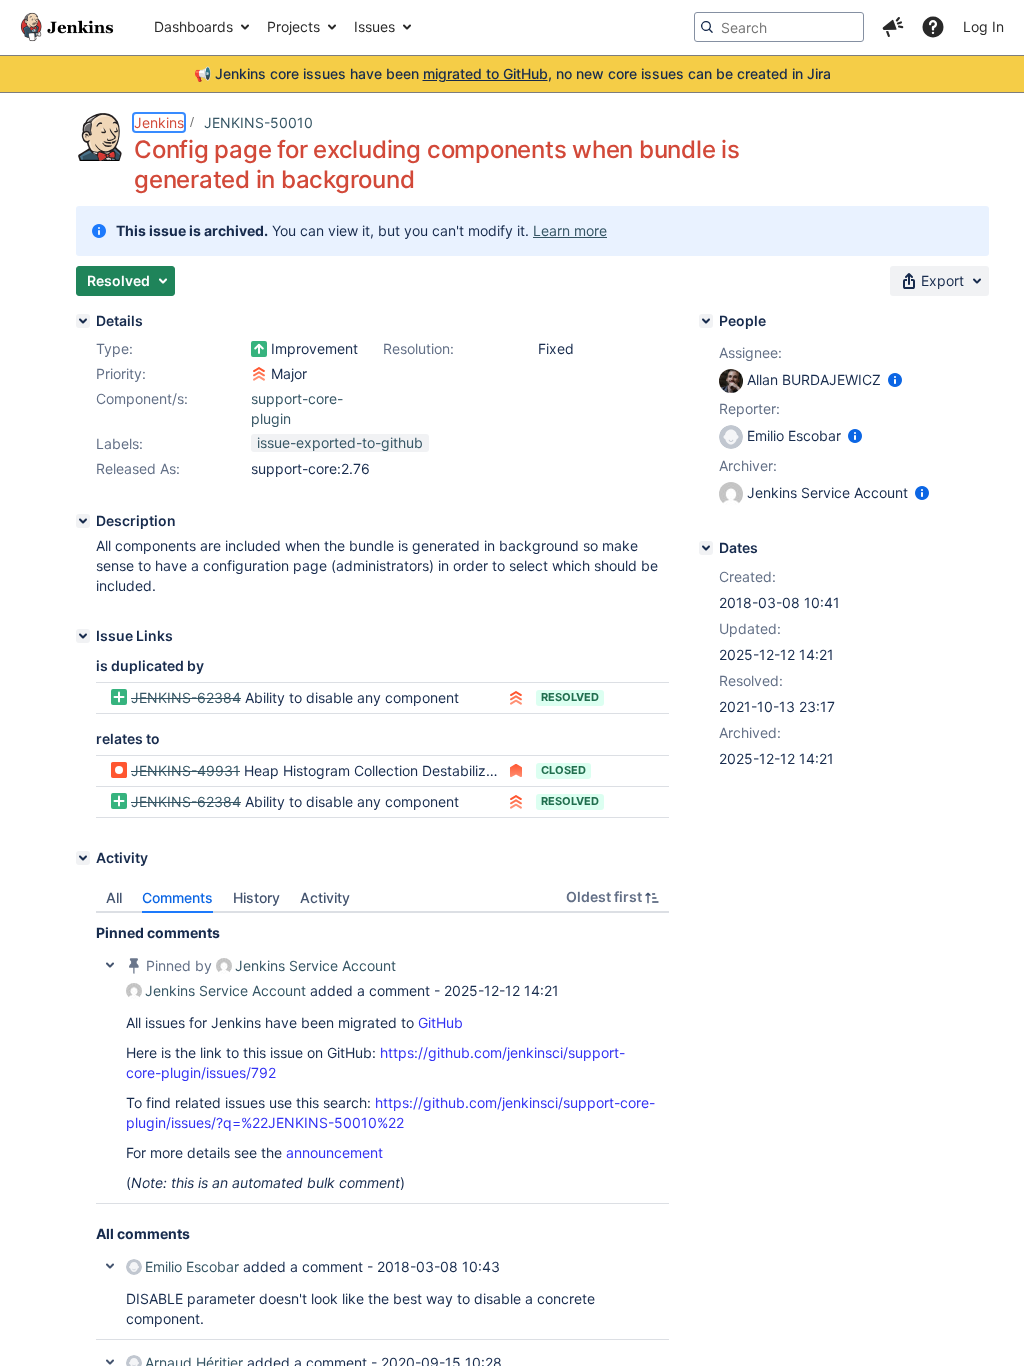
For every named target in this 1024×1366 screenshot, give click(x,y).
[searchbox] (779, 27)
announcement (334, 1152)
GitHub (440, 1022)
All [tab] (114, 897)
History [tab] (256, 897)
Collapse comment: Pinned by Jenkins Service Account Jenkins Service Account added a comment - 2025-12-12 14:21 (110, 965)
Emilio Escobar (192, 1266)
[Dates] (706, 548)
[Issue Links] (83, 636)
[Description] (83, 521)
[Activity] (83, 858)
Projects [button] (293, 26)
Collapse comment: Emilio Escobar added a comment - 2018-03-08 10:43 (110, 1266)
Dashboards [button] (193, 26)
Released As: (138, 468)
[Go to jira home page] (67, 27)
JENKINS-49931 (185, 770)
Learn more (570, 230)
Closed (563, 770)
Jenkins (159, 122)
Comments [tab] (177, 897)
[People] (706, 321)
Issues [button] (374, 26)
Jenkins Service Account (315, 965)
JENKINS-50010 (258, 122)
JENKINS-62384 (186, 697)
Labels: (119, 443)
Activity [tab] (325, 897)
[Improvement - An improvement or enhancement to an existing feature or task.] (259, 349)
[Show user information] (895, 379)
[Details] (83, 321)
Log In (983, 26)
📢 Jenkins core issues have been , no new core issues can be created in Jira (512, 73)
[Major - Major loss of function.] (259, 374)
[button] (893, 27)
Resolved (570, 697)
